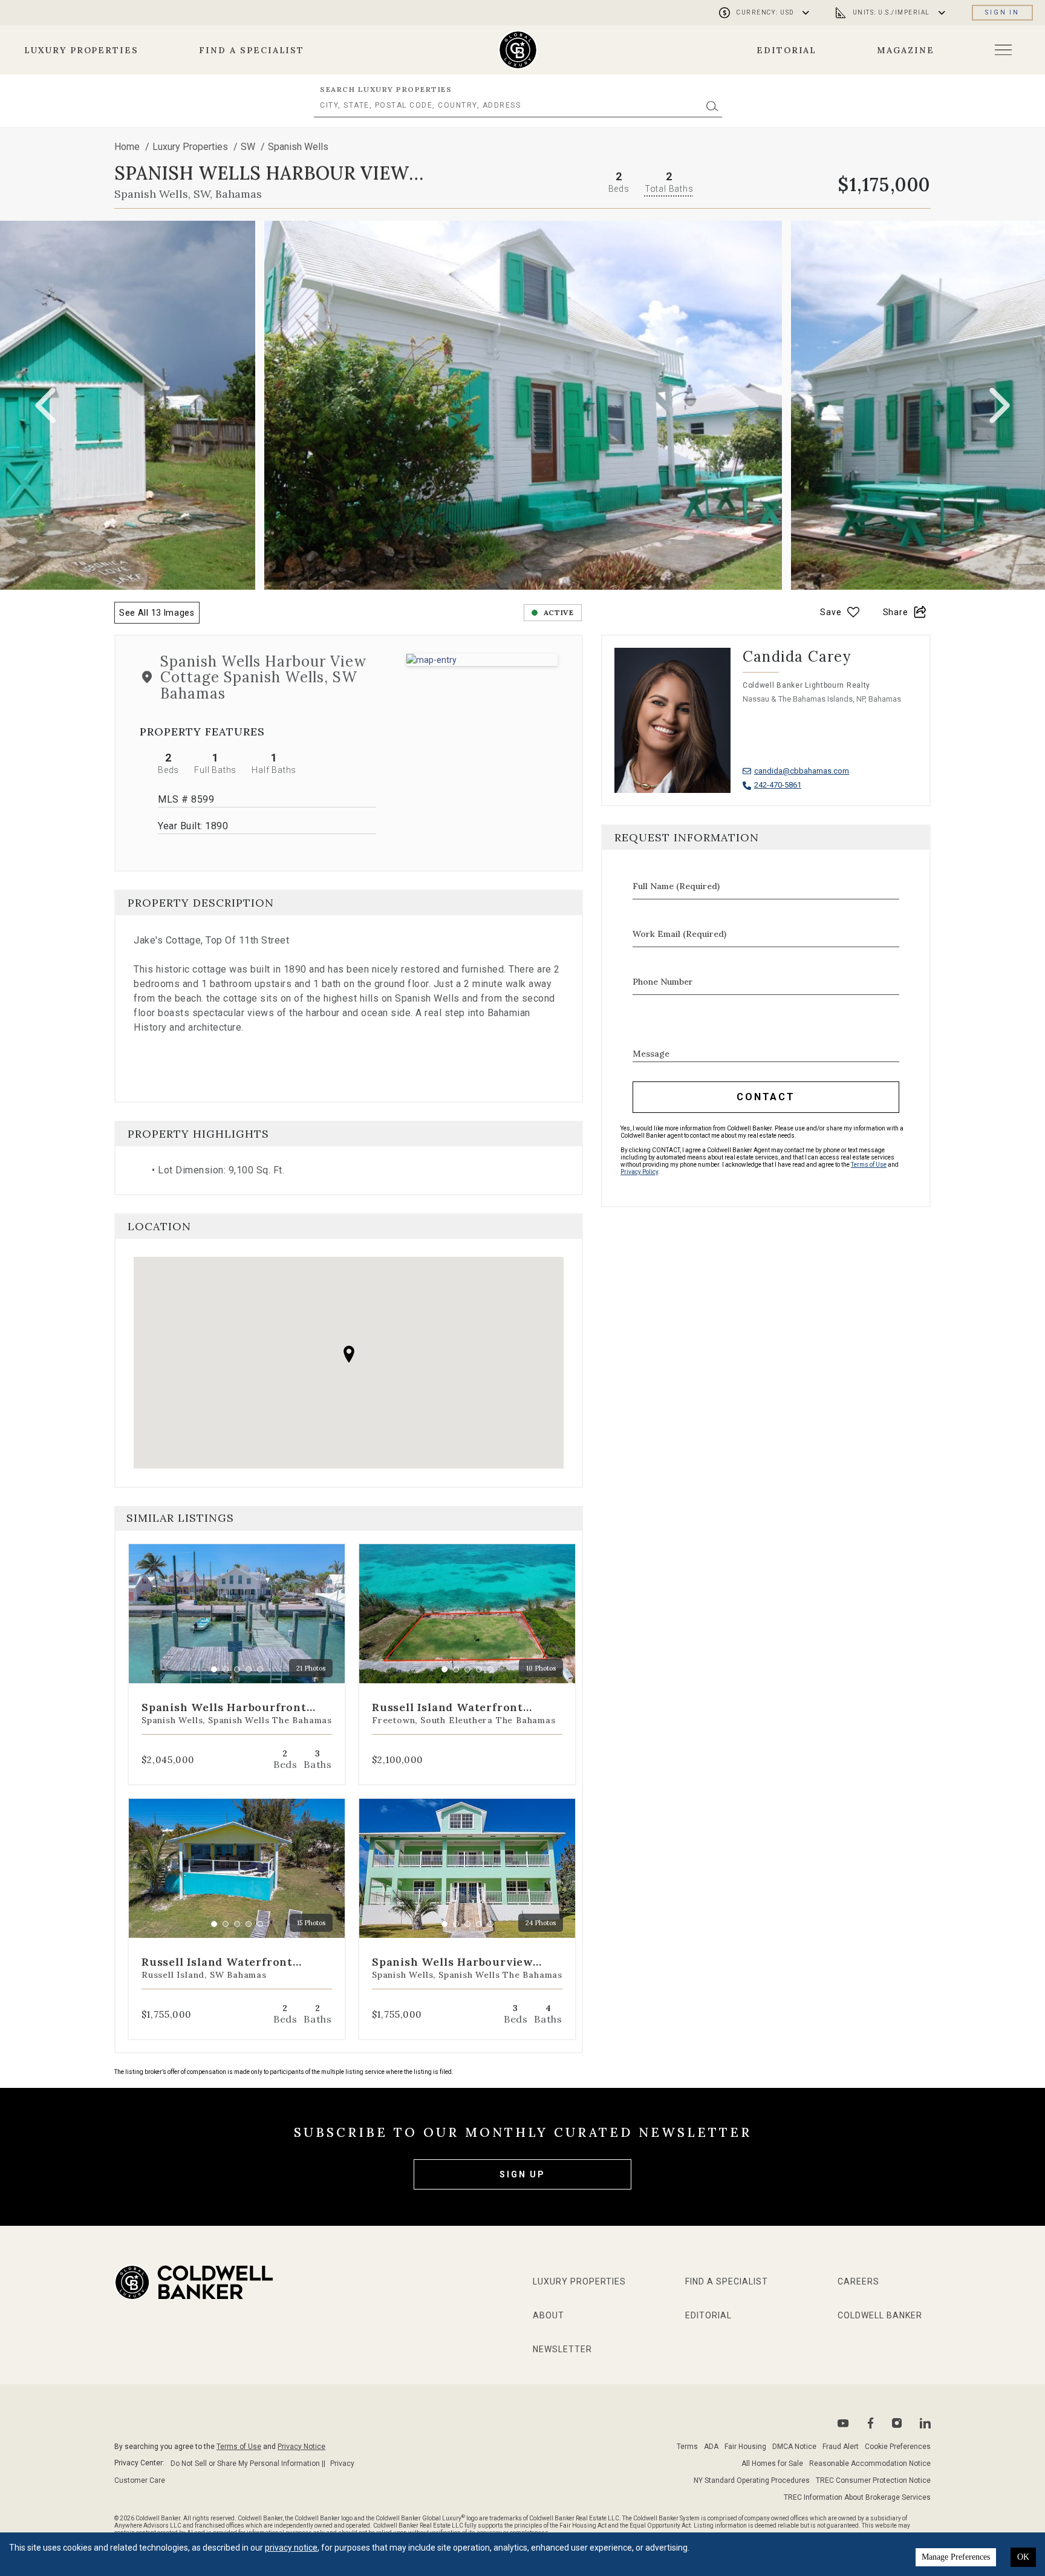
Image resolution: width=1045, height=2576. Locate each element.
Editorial (787, 50)
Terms (687, 2447)
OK (1023, 2557)
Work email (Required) (679, 934)
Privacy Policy (639, 1172)
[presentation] (45, 405)
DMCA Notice (794, 2447)
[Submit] (712, 106)
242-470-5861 (778, 785)
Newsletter (562, 2349)
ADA (711, 2447)
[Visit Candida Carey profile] (766, 732)
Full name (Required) (676, 886)
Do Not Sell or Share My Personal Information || (248, 2464)
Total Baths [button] (669, 189)
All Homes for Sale (772, 2464)
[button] (482, 660)
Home (127, 147)
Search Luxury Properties (386, 89)
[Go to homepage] (518, 50)
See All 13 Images (157, 613)
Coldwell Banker (880, 2315)
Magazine (906, 50)
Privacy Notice (301, 2447)
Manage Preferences (956, 2557)
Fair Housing (745, 2447)
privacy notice (291, 2548)
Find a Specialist (252, 50)
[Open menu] (1003, 50)
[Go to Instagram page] (897, 2423)
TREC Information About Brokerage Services (857, 2497)
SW (249, 147)
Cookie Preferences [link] (898, 2447)
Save (831, 612)
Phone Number (663, 982)
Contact (766, 1097)
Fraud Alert (841, 2447)
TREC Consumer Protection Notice (873, 2480)
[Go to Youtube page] (843, 2423)
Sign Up (522, 2174)
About (549, 2315)
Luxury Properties (81, 50)
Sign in (1002, 12)
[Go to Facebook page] (871, 2423)
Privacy (342, 2464)
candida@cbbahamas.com (802, 771)
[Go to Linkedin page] (925, 2423)
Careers (858, 2281)
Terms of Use (869, 1165)
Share (896, 612)
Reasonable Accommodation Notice (870, 2464)
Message (651, 1054)
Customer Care (140, 2480)
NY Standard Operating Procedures (752, 2480)
